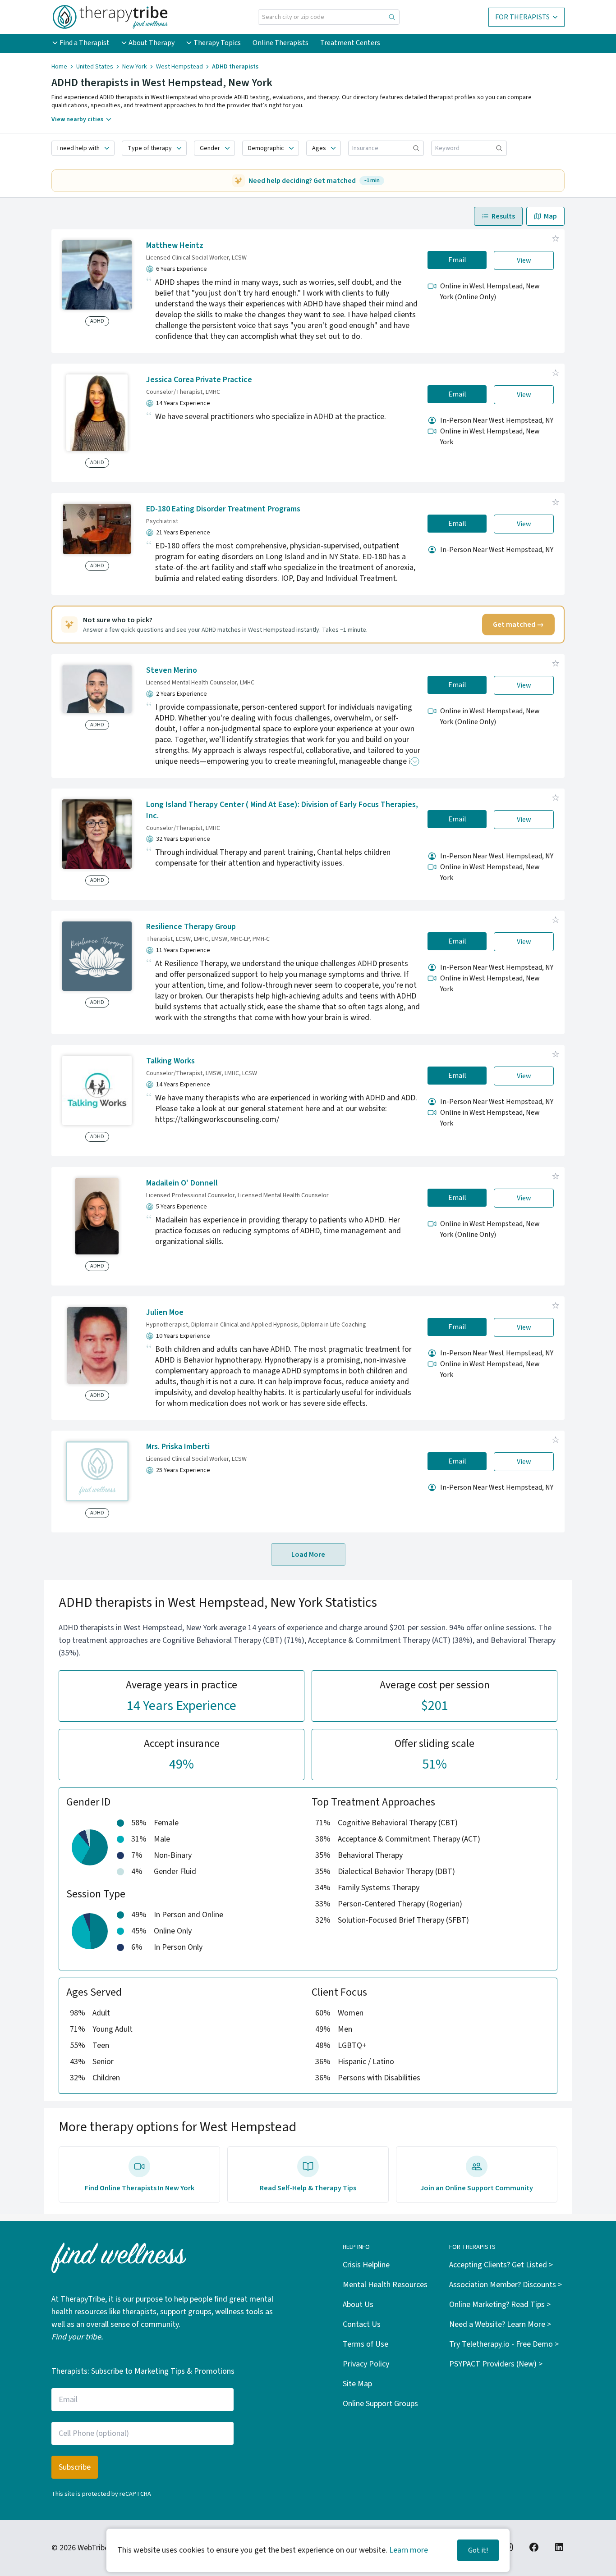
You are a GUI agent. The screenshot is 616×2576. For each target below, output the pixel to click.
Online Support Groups (380, 2404)
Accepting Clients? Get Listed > (501, 2265)
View (524, 260)
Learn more (409, 2550)
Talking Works (170, 1061)
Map (550, 216)
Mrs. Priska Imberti (178, 1447)
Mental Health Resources (385, 2285)
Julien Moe (165, 1312)
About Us (358, 2305)
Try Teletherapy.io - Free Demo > (504, 2344)
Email (457, 260)
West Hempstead (179, 67)
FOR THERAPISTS (522, 17)
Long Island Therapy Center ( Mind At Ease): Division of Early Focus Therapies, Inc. (282, 810)
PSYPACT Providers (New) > (496, 2364)
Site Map (357, 2384)
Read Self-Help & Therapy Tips (308, 2188)
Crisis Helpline (366, 2265)
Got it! (478, 2550)
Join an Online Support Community (477, 2188)
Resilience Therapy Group (191, 927)
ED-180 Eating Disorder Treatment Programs (223, 509)
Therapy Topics (217, 43)
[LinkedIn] (559, 2547)
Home (59, 67)
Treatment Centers (350, 43)
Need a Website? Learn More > (500, 2324)
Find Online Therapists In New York (140, 2188)
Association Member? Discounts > (506, 2285)
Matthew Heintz (175, 245)
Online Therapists (280, 43)
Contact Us (362, 2324)
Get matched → (518, 625)
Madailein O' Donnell (182, 1183)
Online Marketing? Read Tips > (500, 2305)
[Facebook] (534, 2547)
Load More (308, 1555)
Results (503, 216)
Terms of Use (365, 2344)
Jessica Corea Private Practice (199, 380)
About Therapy (152, 43)
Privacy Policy (366, 2364)
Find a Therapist (85, 43)
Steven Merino (172, 670)
